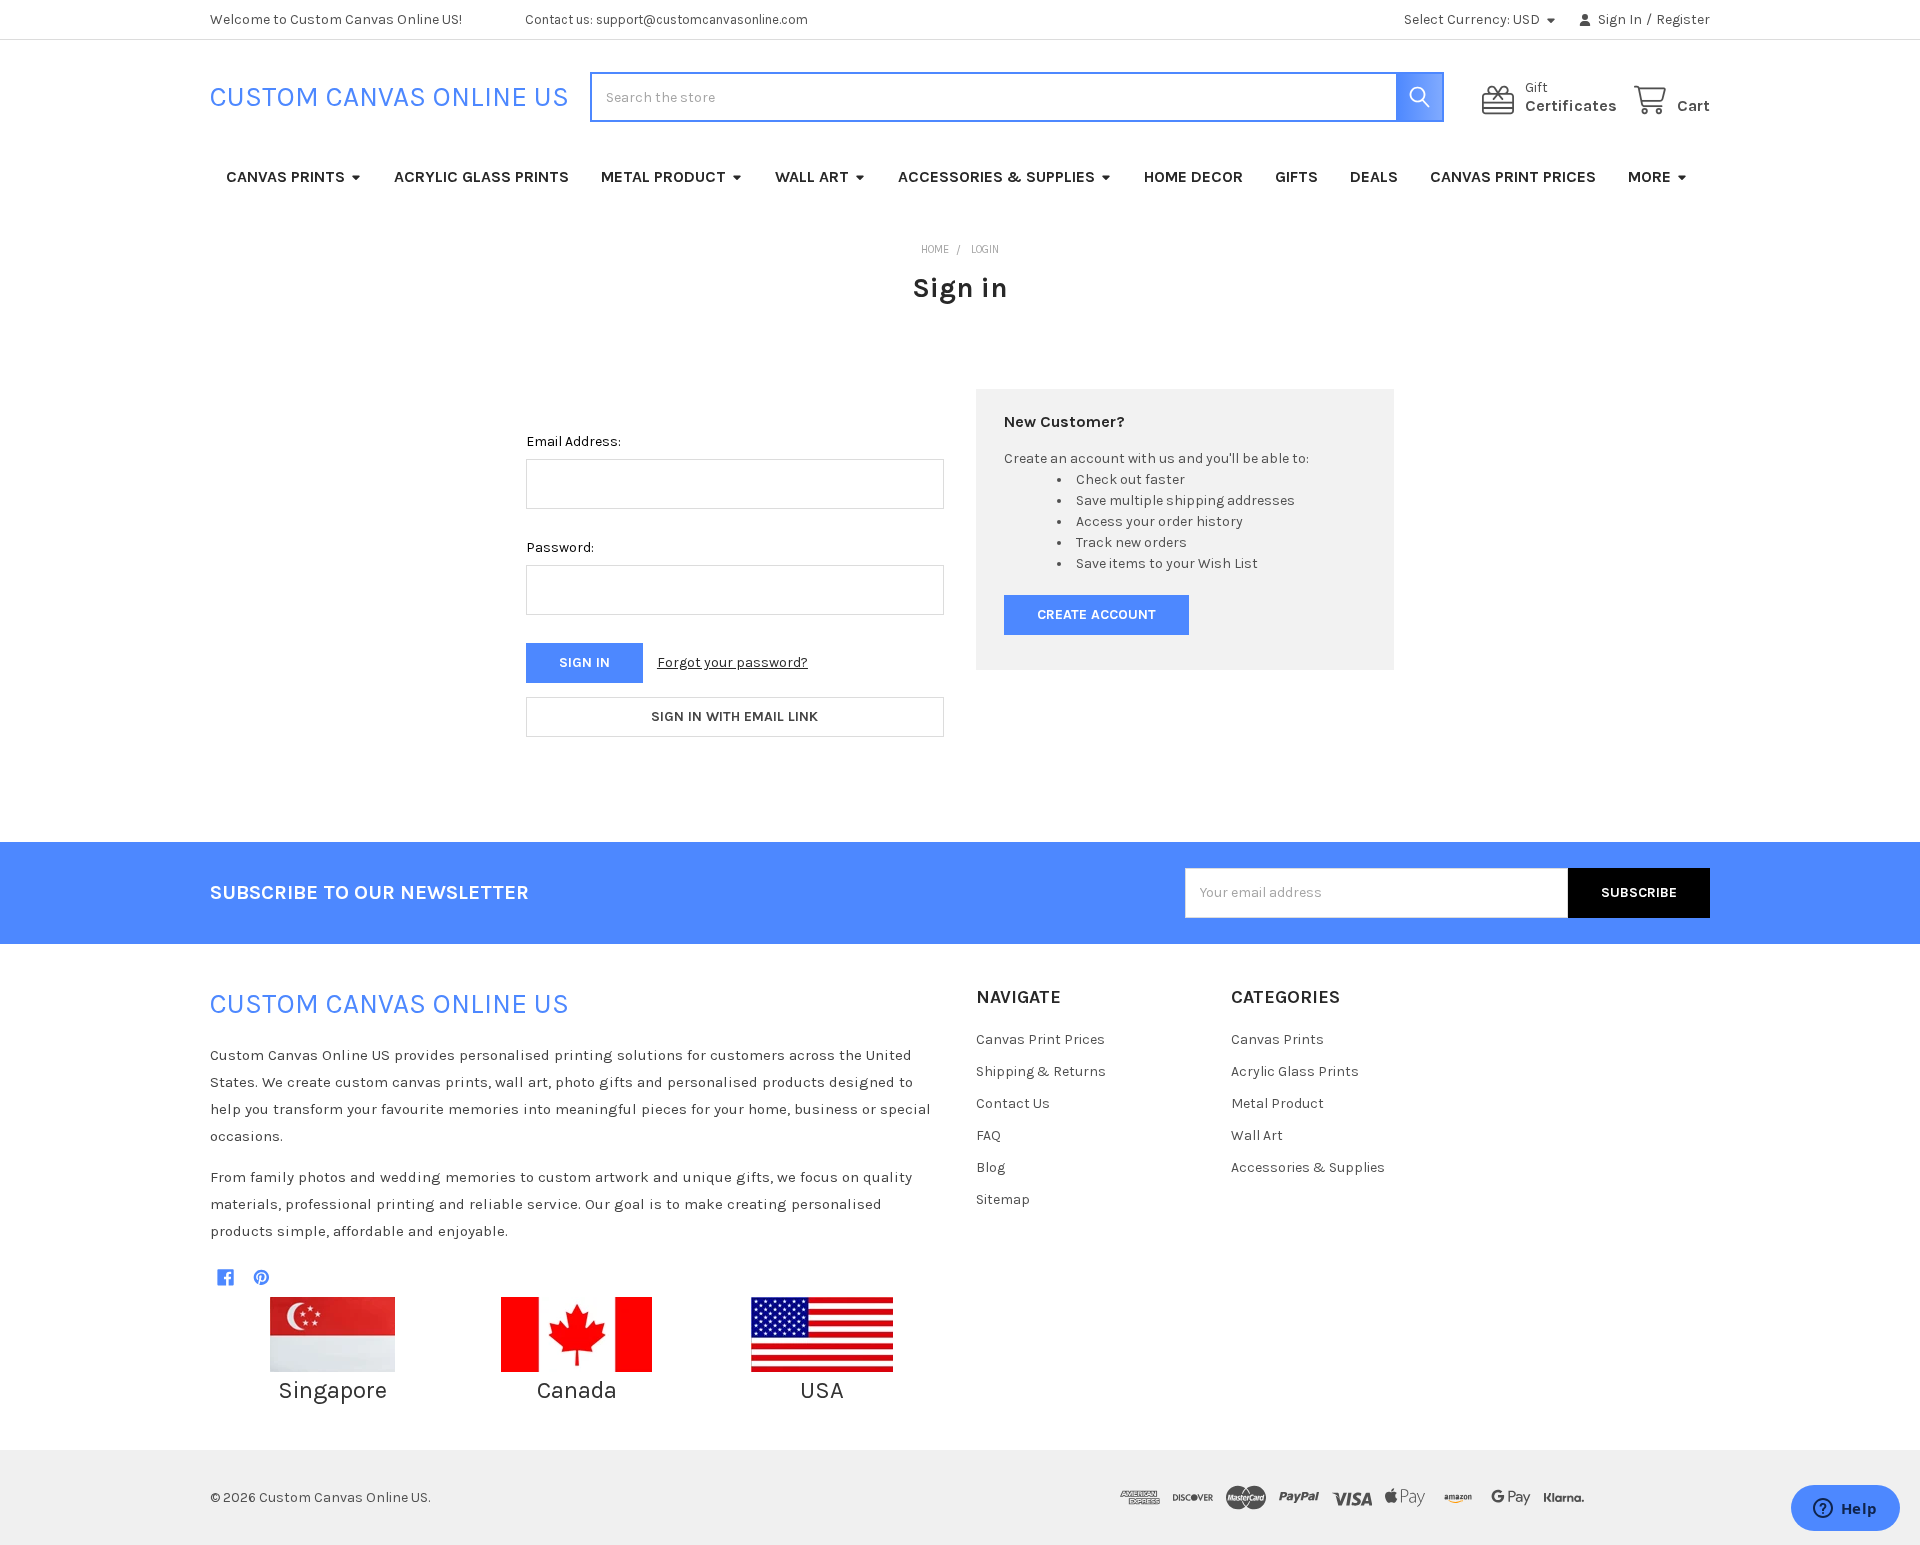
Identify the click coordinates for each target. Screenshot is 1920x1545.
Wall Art (812, 176)
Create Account (1096, 614)
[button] (333, 1334)
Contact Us (1013, 1103)
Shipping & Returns (1041, 1071)
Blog (990, 1167)
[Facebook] (225, 1277)
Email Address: (573, 441)
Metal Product (663, 176)
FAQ (988, 1135)
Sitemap (1003, 1199)
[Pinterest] (261, 1277)
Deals (1374, 176)
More (1649, 176)
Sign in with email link (734, 716)
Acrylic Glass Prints (481, 176)
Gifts (1296, 176)
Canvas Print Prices (1513, 176)
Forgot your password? (732, 662)
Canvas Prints (285, 176)
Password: (560, 547)
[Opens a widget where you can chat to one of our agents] (1845, 1510)
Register (1683, 19)
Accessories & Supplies (996, 176)
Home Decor (1193, 176)
